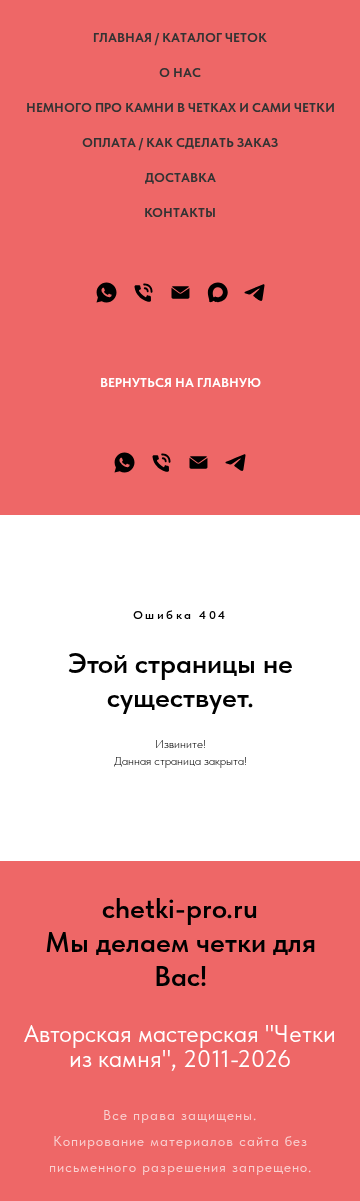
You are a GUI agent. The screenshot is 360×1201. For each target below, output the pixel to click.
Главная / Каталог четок (180, 37)
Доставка (180, 177)
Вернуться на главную (180, 382)
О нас (180, 72)
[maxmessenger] (217, 292)
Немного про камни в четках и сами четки (180, 107)
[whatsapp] (106, 292)
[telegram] (254, 292)
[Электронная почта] (180, 292)
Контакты (180, 212)
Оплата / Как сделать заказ (180, 142)
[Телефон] (143, 292)
